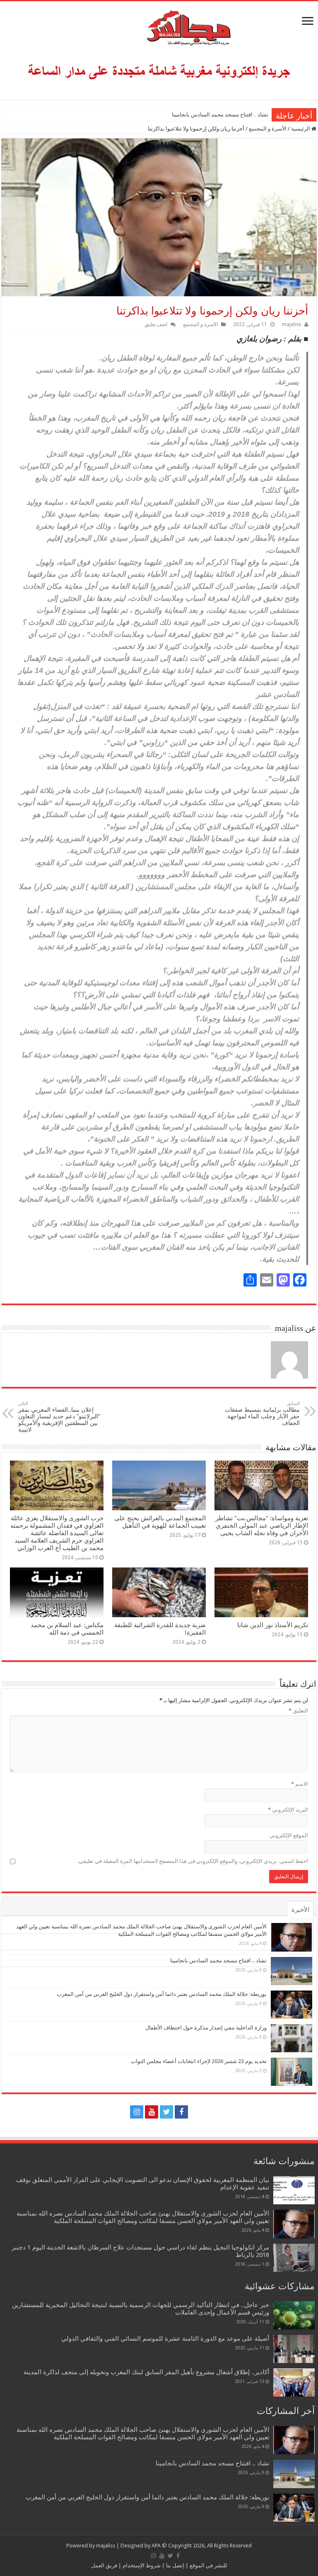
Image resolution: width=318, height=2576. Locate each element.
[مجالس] (159, 26)
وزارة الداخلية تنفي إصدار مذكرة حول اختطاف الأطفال (206, 2028)
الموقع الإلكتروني (289, 1835)
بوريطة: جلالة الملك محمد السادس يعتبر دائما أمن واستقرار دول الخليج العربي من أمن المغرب (163, 115)
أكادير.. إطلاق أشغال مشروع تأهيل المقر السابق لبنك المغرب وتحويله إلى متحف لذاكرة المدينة (146, 2372)
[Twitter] (166, 2112)
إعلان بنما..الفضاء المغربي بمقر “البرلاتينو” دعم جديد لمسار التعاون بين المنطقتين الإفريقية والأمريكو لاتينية (59, 1417)
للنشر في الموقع (208, 2565)
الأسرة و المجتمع (268, 129)
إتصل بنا (175, 2565)
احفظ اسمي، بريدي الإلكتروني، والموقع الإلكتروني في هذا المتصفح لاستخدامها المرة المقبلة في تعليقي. (193, 1861)
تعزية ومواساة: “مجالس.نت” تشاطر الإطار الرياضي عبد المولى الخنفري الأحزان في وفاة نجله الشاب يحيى (262, 1526)
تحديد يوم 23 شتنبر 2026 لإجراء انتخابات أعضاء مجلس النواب (199, 2061)
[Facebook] (181, 2112)
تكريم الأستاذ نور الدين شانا (273, 1625)
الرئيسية (301, 129)
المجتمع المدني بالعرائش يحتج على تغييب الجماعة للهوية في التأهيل (160, 1522)
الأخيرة (300, 1910)
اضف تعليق (156, 324)
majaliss (291, 324)
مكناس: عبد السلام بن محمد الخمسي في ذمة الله (67, 1629)
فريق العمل (104, 2565)
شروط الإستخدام (141, 2565)
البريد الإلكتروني (288, 1810)
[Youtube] (152, 2112)
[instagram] (137, 2112)
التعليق (298, 1711)
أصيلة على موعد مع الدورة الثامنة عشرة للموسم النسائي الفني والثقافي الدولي (165, 2339)
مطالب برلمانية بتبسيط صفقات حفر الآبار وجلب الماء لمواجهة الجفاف (262, 1414)
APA (156, 2546)
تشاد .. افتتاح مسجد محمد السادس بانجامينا (220, 115)
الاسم (300, 1784)
